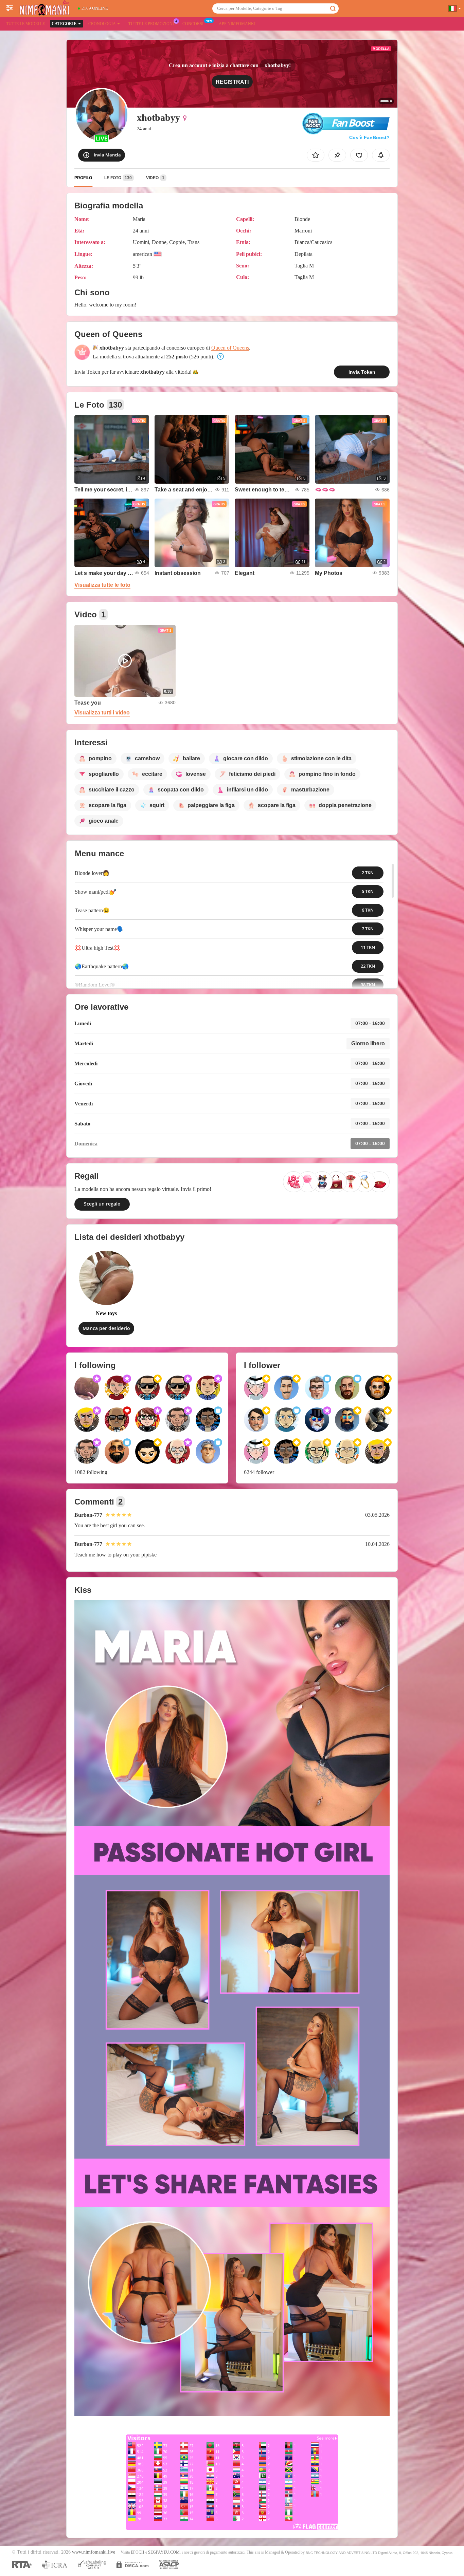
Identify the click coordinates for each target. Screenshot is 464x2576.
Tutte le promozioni (151, 24)
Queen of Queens (230, 348)
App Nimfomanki (237, 24)
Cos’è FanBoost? (369, 137)
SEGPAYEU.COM (164, 2552)
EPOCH (138, 2552)
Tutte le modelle (25, 24)
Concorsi (193, 24)
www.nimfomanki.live (94, 2552)
